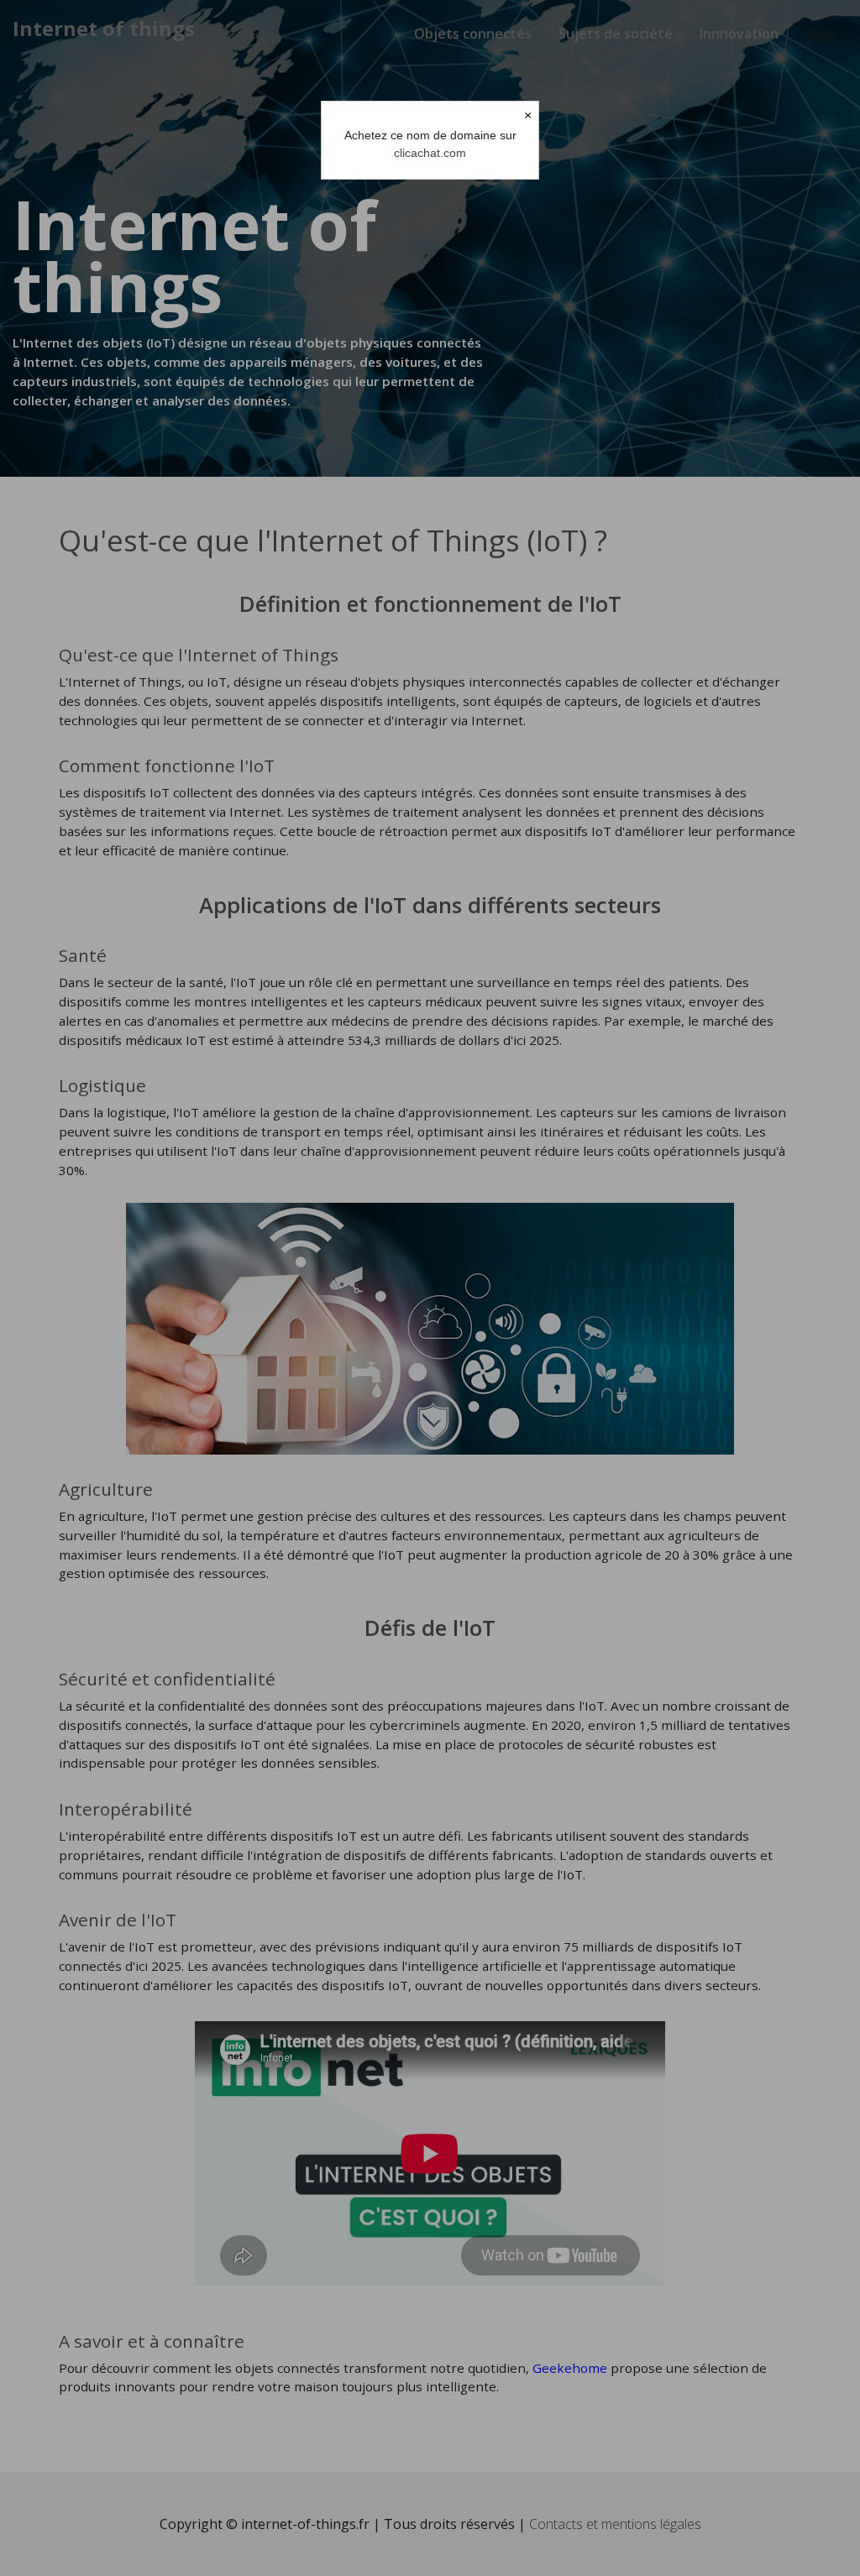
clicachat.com (430, 153)
